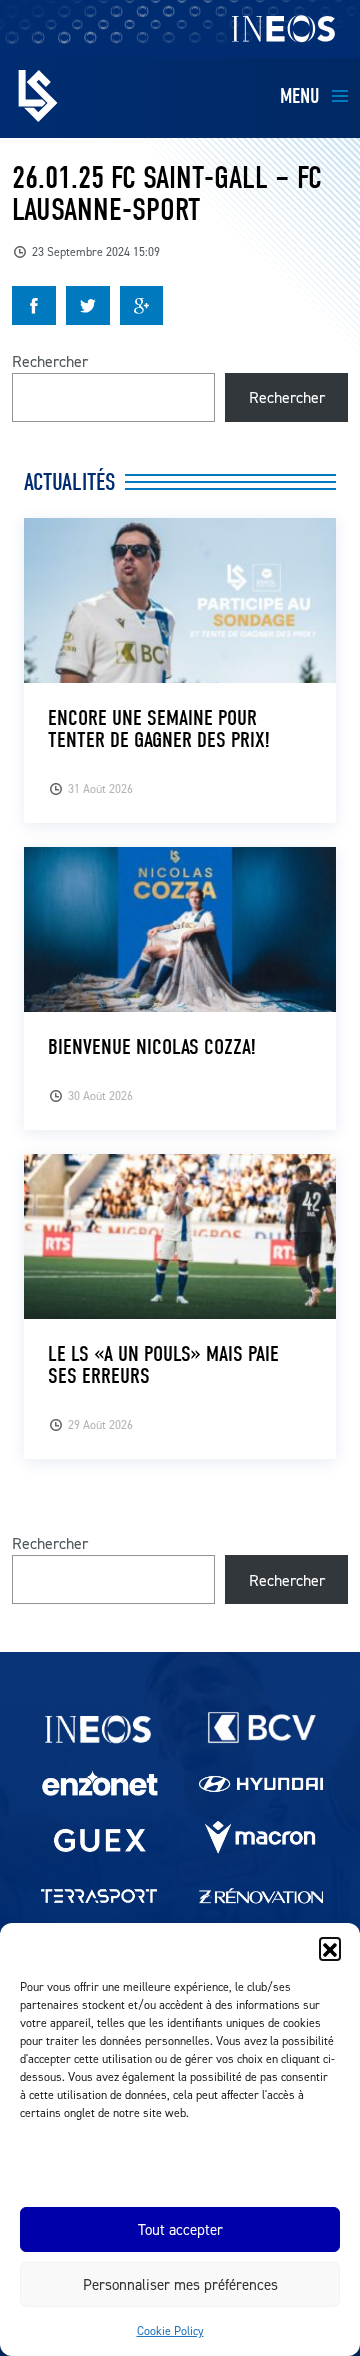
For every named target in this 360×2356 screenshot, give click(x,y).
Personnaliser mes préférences (180, 2284)
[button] (330, 1948)
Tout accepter (180, 2229)
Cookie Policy (170, 2330)
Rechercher (50, 361)
